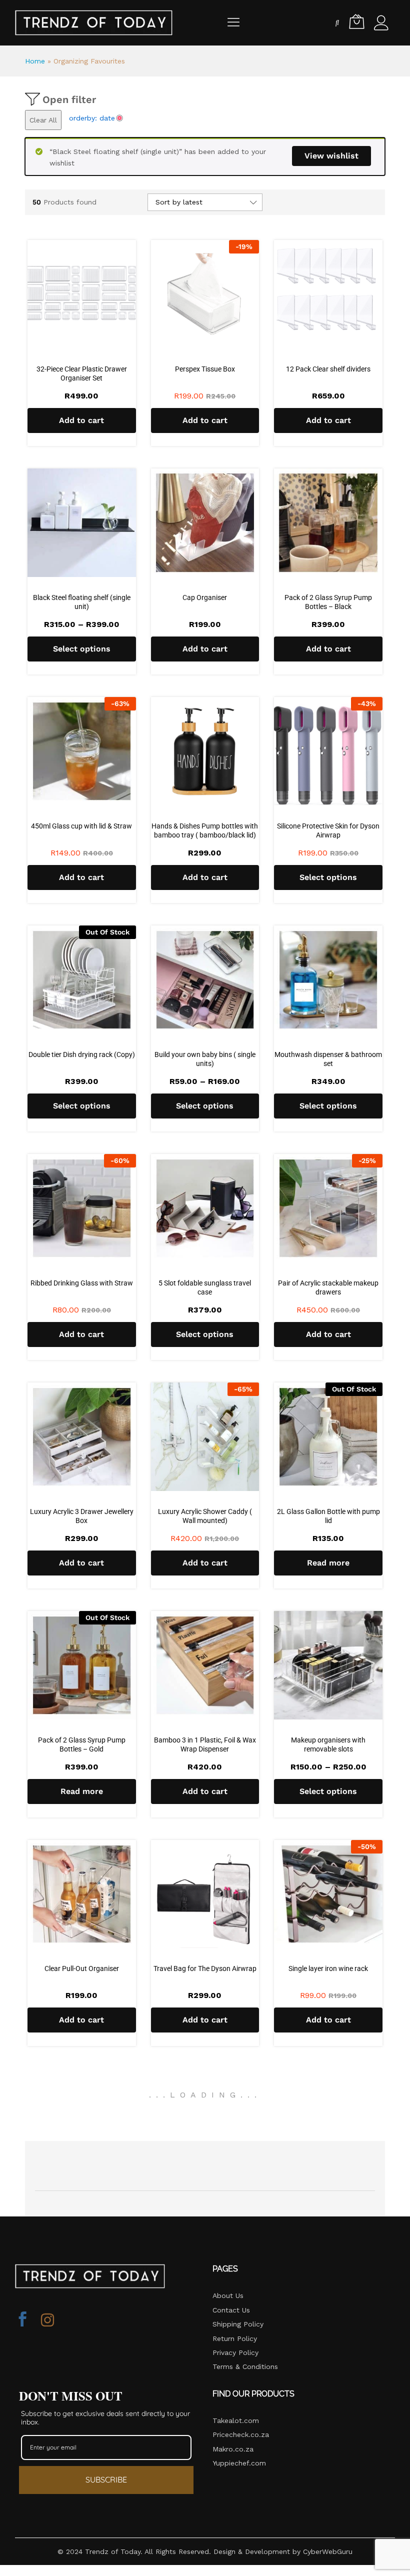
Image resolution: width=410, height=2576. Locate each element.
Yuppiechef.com (239, 2463)
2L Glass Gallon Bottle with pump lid (328, 1516)
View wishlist (331, 156)
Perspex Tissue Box (205, 369)
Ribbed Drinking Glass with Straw (82, 1283)
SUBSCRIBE (106, 2479)
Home (35, 61)
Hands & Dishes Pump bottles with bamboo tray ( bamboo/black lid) (205, 830)
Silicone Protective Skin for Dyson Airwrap (328, 830)
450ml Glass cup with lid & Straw (81, 826)
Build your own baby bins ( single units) (205, 1059)
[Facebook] (22, 2320)
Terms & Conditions (245, 2366)
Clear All (43, 120)
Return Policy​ (235, 2338)
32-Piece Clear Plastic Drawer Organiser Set (82, 373)
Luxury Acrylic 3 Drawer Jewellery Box (82, 1516)
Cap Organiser (205, 597)
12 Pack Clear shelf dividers (328, 369)
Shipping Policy (238, 2324)
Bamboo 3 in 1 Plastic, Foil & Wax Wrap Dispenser (205, 1744)
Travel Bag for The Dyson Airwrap (205, 1968)
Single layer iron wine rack (328, 1968)
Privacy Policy (235, 2352)
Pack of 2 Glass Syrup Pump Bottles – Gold (82, 1744)
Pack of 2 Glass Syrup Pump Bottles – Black (328, 602)
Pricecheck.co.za (241, 2434)
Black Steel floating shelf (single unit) (82, 602)
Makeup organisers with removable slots (328, 1744)
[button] (82, 420)
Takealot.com (236, 2420)
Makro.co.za (233, 2449)
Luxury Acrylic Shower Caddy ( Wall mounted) (205, 1516)
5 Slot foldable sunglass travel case (205, 1287)
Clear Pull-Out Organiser (82, 1968)
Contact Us (231, 2310)
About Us (228, 2295)
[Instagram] (47, 2320)
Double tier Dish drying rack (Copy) (82, 1054)
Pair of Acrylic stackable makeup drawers (328, 1287)
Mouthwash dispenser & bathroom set (328, 1059)
